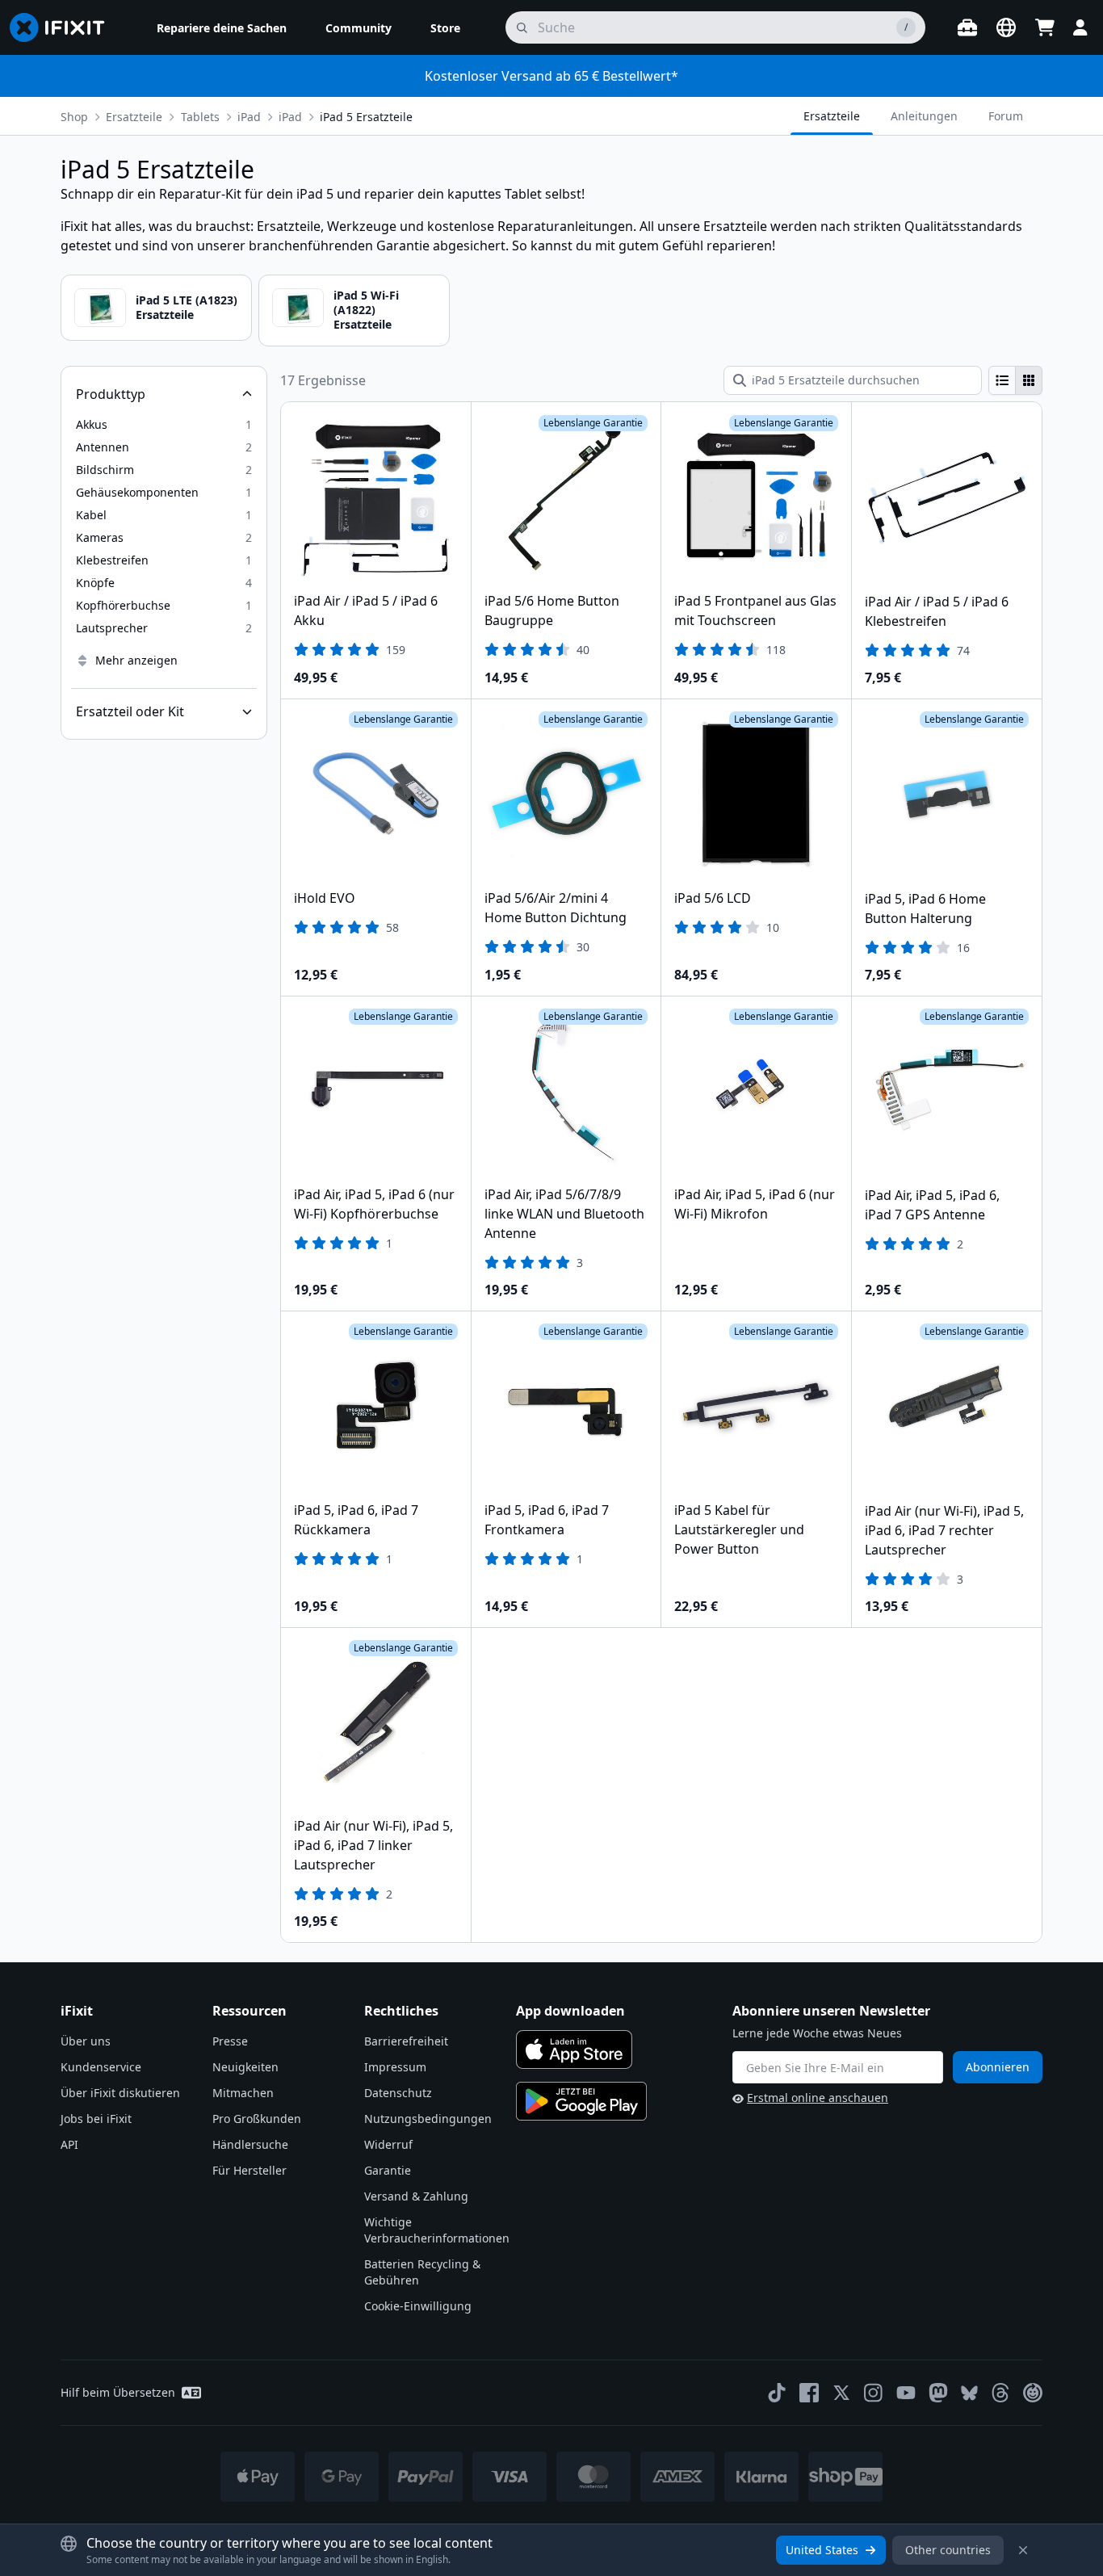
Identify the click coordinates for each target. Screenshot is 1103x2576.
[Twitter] (841, 2393)
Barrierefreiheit (406, 2041)
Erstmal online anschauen (818, 2098)
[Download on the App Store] (574, 2049)
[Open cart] (1045, 27)
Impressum (395, 2067)
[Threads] (1000, 2393)
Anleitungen (924, 116)
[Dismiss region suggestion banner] (1023, 2550)
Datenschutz (398, 2093)
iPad (290, 117)
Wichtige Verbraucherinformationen (437, 2230)
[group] (1015, 380)
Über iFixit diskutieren (120, 2093)
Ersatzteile (134, 117)
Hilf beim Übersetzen (118, 2392)
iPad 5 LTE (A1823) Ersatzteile (187, 307)
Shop (74, 117)
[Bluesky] (969, 2393)
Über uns (86, 2041)
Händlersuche (250, 2144)
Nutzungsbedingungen (428, 2119)
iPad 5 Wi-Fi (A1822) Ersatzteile (366, 310)
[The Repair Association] (1033, 2393)
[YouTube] (906, 2393)
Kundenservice (101, 2067)
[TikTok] (777, 2393)
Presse (230, 2041)
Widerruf (388, 2144)
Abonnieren (998, 2067)
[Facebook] (809, 2393)
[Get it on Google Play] (581, 2101)
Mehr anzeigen (136, 660)
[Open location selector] (1006, 27)
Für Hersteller (250, 2170)
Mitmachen (243, 2093)
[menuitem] (222, 27)
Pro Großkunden (257, 2119)
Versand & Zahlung (416, 2196)
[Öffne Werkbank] (967, 27)
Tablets (200, 117)
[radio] (1002, 380)
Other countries (948, 2550)
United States (822, 2550)
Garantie (388, 2170)
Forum (1006, 116)
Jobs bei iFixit (96, 2119)
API (69, 2144)
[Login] (1080, 27)
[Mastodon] (938, 2393)
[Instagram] (874, 2393)
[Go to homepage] (64, 27)
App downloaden (570, 2011)
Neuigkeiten (245, 2067)
